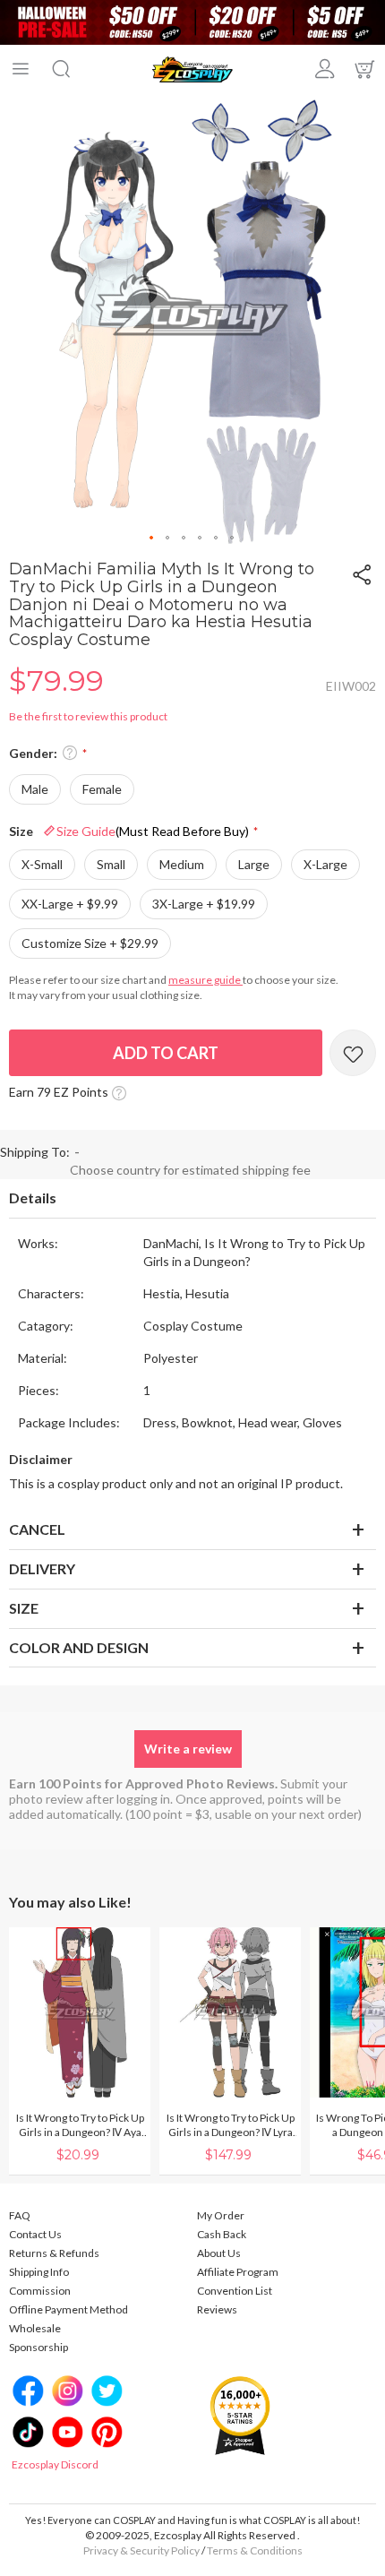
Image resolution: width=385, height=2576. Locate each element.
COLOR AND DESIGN (79, 1647)
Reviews (217, 2309)
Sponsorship (38, 2347)
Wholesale (35, 2328)
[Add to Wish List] (353, 1053)
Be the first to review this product (88, 716)
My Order (221, 2215)
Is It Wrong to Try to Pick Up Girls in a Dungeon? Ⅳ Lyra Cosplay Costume (231, 2125)
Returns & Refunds (54, 2253)
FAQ (20, 2215)
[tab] (192, 1199)
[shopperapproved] (240, 2415)
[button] (152, 538)
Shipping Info (39, 2272)
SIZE (24, 1608)
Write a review (188, 1749)
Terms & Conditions (255, 2550)
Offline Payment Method (68, 2309)
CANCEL (37, 1529)
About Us (219, 2253)
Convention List (235, 2291)
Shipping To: (35, 1152)
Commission (40, 2291)
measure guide (205, 980)
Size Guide (153, 831)
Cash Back (222, 2234)
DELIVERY (42, 1568)
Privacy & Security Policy (141, 2550)
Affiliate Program (238, 2272)
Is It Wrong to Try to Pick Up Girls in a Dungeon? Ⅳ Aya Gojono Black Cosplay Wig (80, 2125)
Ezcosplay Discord (55, 2464)
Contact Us (35, 2234)
